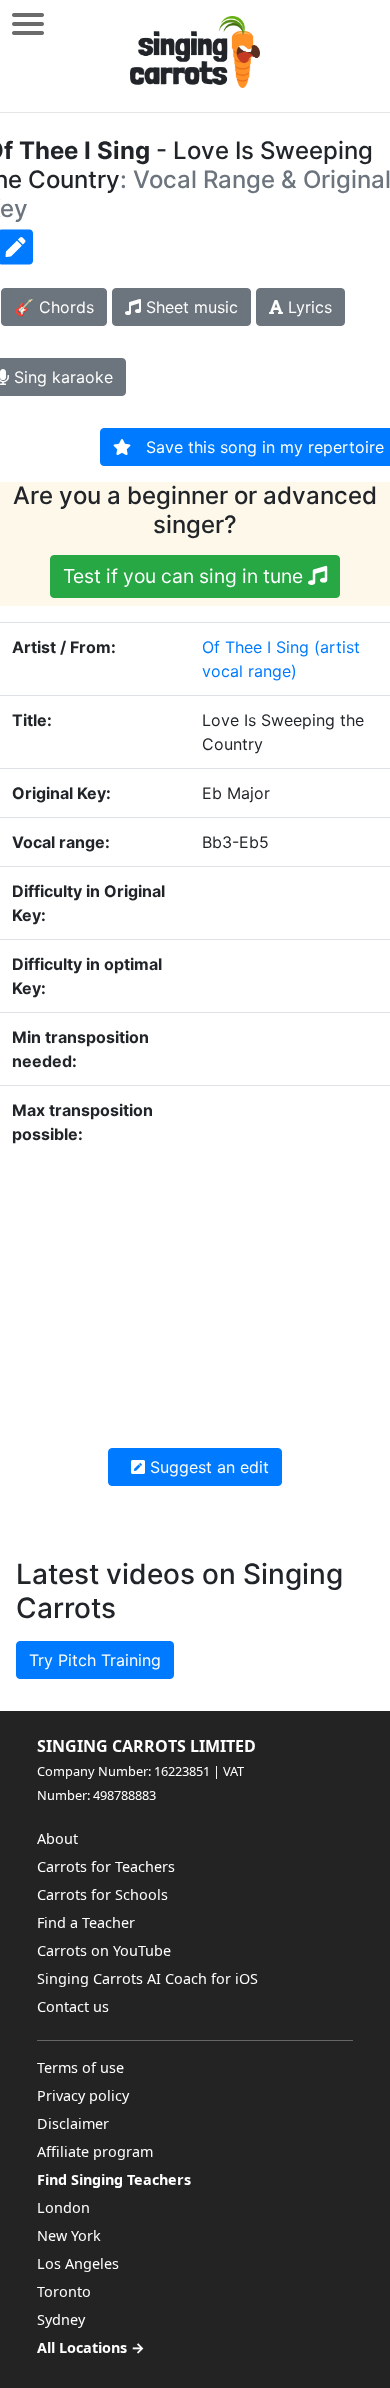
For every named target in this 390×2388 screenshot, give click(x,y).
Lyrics (307, 307)
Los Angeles (78, 2263)
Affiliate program (95, 2151)
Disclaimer (73, 2123)
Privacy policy (83, 2095)
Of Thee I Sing (255, 647)
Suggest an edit (207, 1467)
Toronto (64, 2291)
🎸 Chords (54, 307)
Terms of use (80, 2067)
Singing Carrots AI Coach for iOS (147, 1978)
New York (69, 2235)
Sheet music (189, 307)
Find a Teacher (86, 1922)
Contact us (73, 2006)
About (57, 1838)
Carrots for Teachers (106, 1866)
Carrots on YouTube (104, 1950)
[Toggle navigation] (28, 23)
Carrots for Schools (102, 1894)
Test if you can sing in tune (185, 576)
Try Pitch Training (95, 1660)
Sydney (61, 2319)
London (63, 2207)
